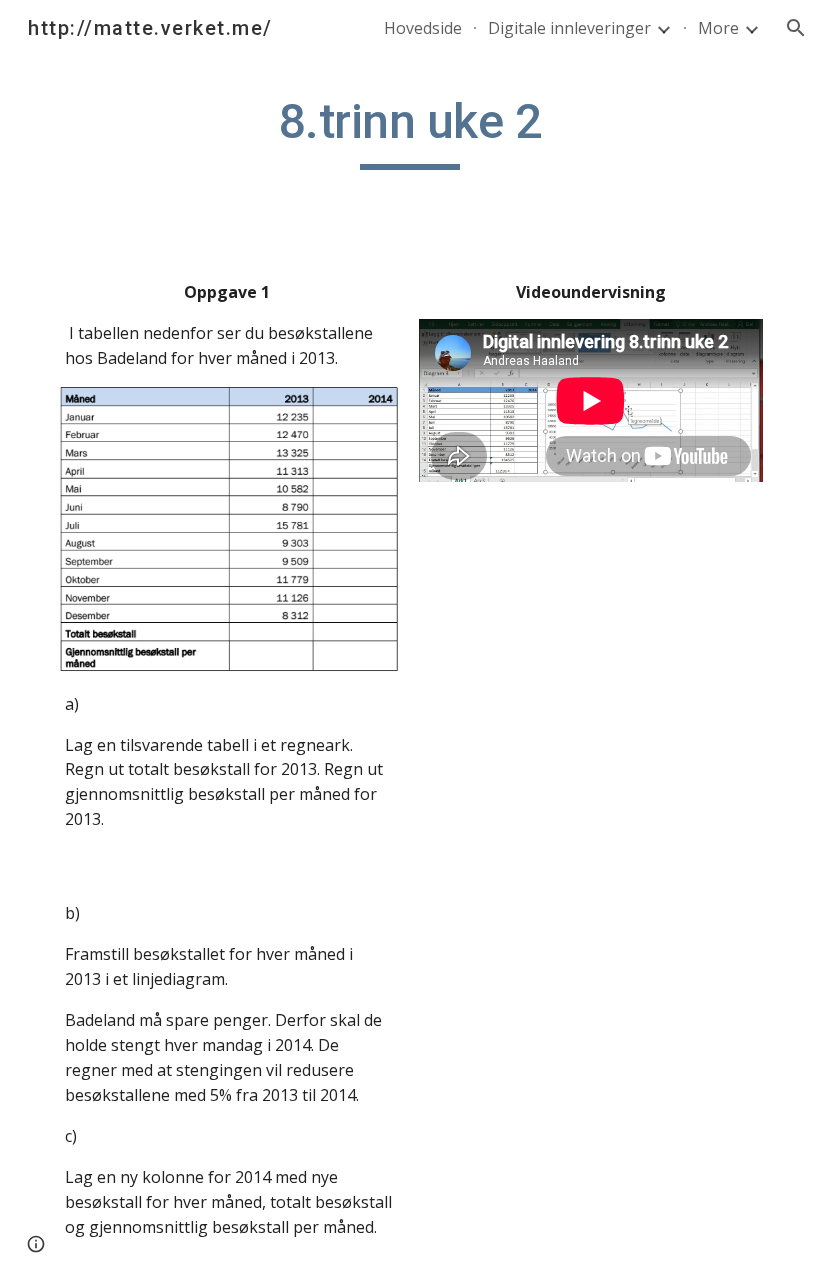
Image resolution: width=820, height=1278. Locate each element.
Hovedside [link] (423, 28)
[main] (410, 131)
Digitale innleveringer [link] (569, 28)
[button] (796, 28)
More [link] (718, 28)
